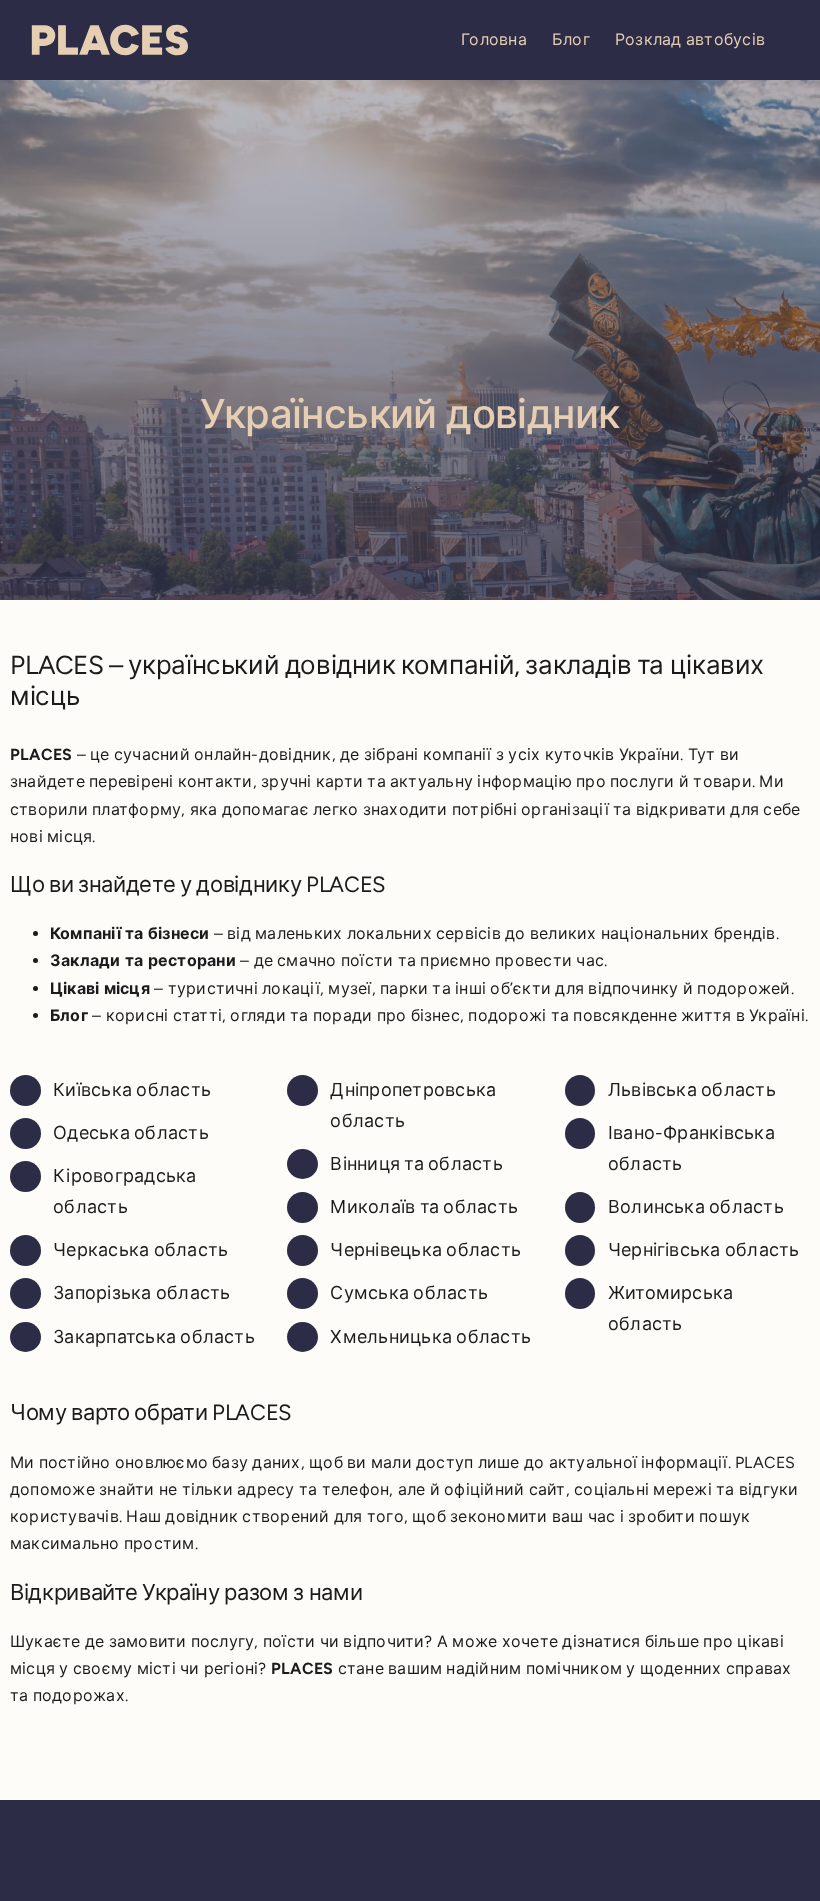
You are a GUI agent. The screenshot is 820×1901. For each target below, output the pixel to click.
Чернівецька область (425, 1250)
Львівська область (692, 1090)
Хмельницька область (430, 1337)
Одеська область (131, 1133)
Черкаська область (140, 1250)
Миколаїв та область (424, 1207)
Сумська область (409, 1293)
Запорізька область (141, 1293)
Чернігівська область (704, 1250)
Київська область (132, 1090)
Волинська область (696, 1207)
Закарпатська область (154, 1337)
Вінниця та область (416, 1164)
